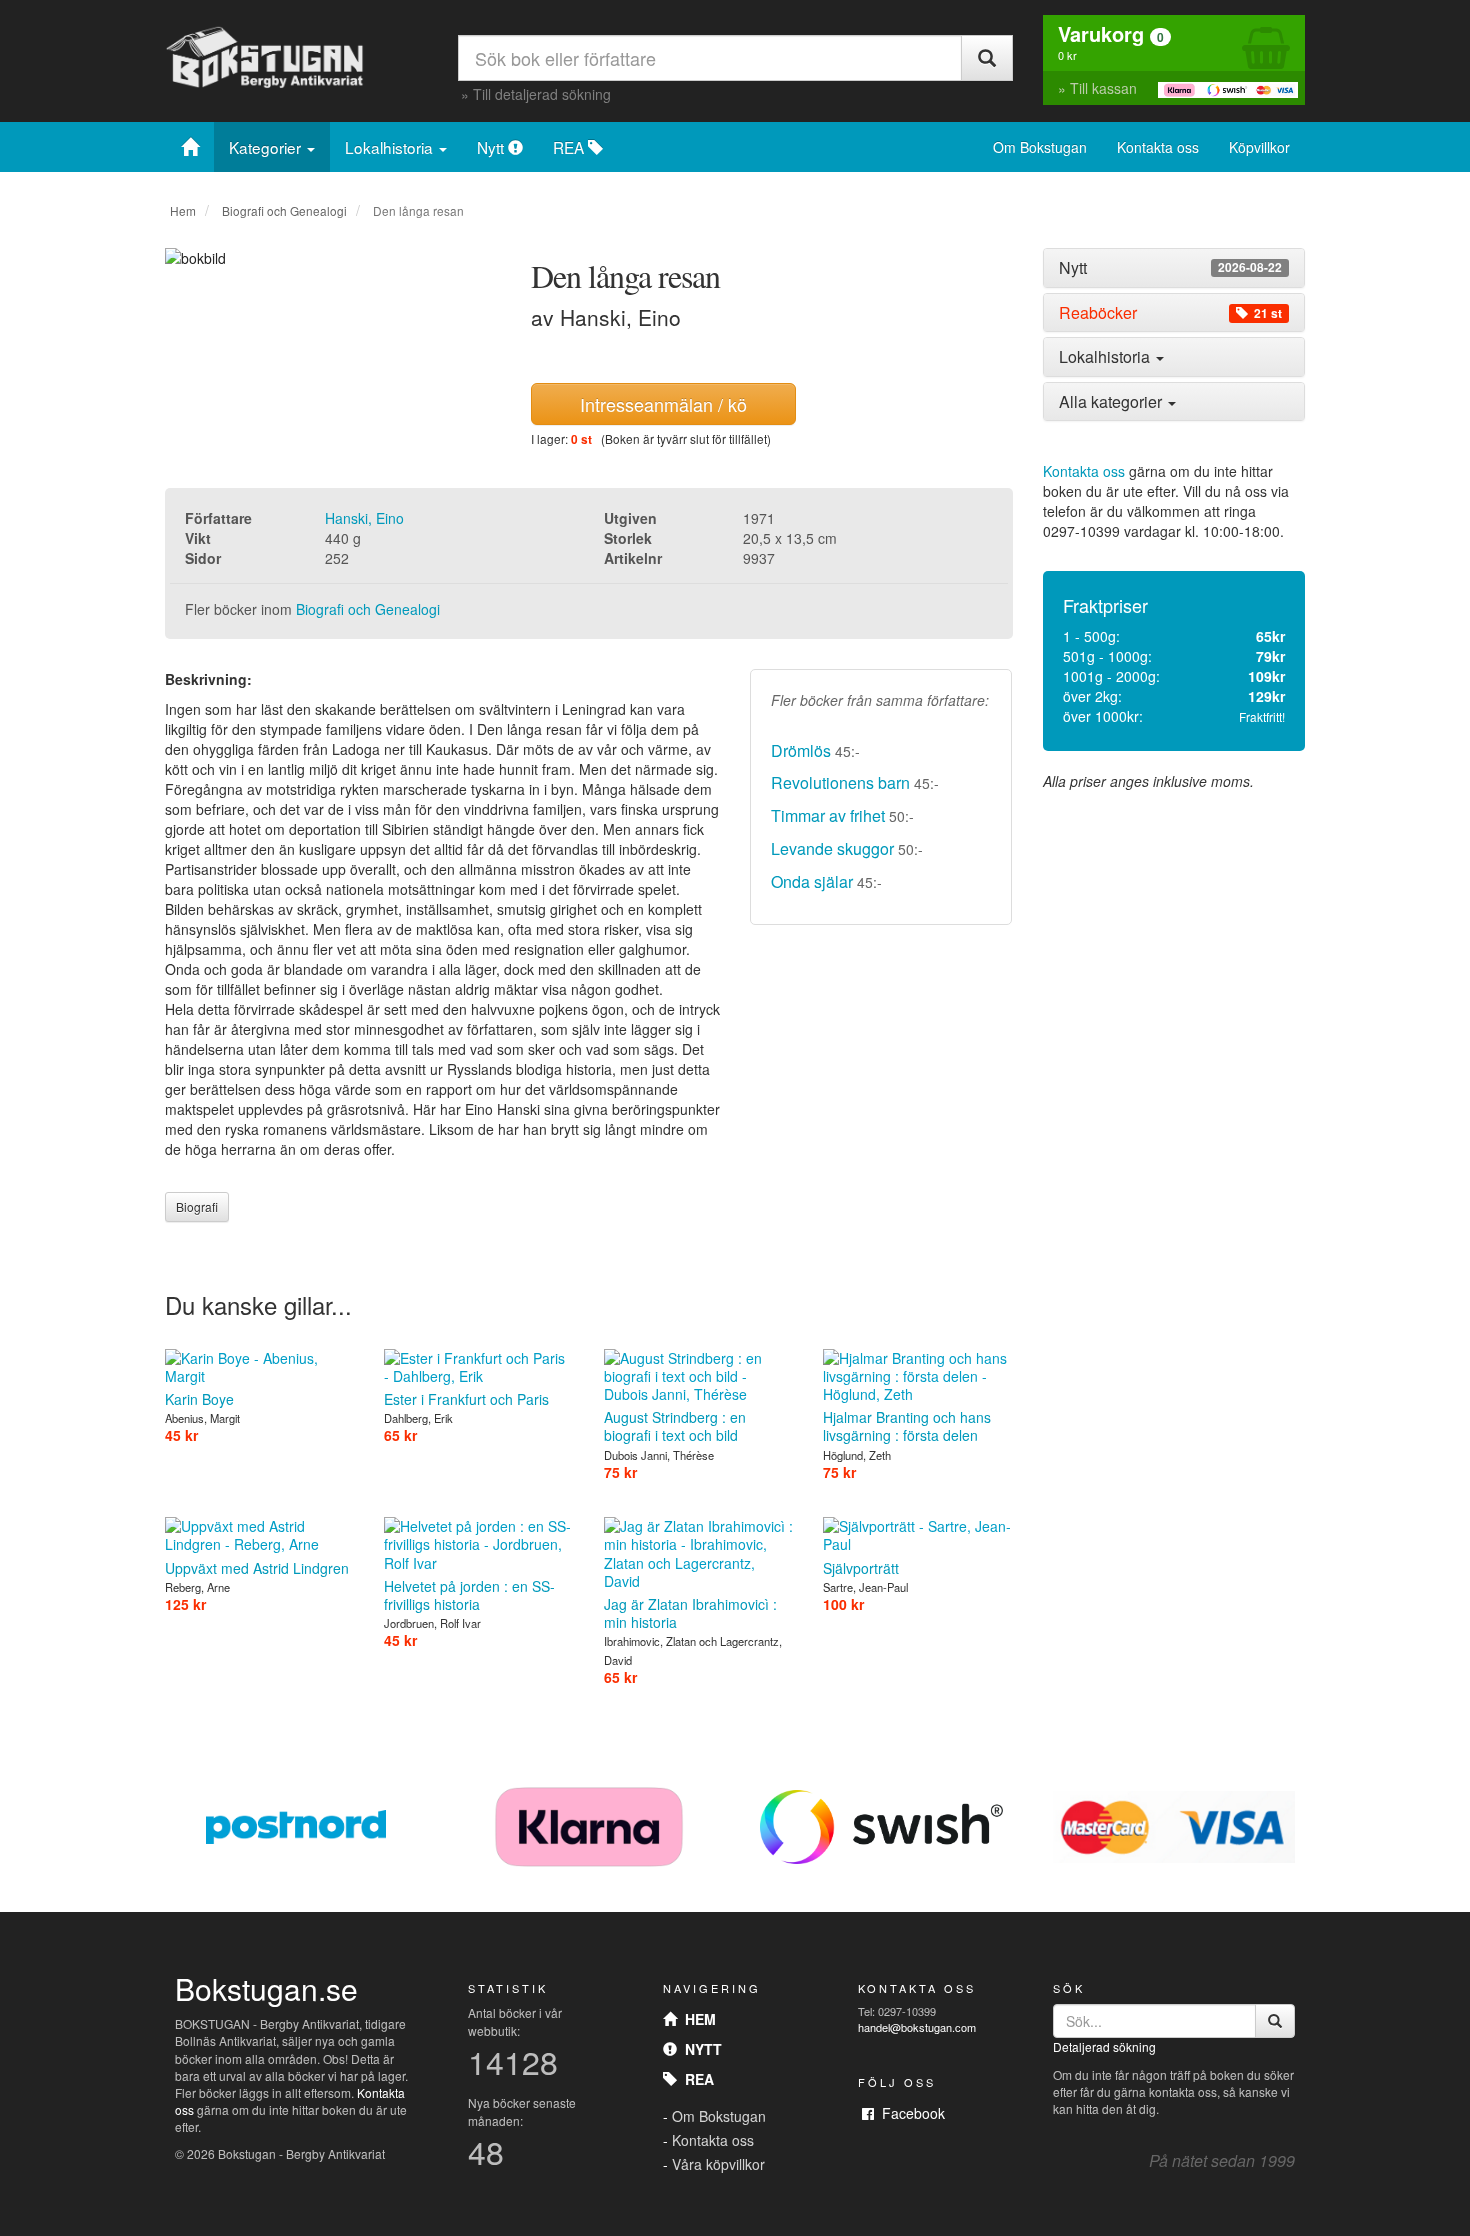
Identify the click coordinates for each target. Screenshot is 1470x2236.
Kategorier (267, 147)
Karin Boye (199, 1399)
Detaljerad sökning (1104, 2046)
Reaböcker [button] (1170, 313)
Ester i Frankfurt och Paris (466, 1399)
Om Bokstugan (1040, 147)
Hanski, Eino (364, 518)
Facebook (909, 2113)
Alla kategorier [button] (1112, 401)
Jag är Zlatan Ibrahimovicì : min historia (690, 1613)
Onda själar (812, 881)
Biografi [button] (197, 1206)
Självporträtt (861, 1567)
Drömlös (801, 750)
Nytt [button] (1170, 268)
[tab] (1174, 268)
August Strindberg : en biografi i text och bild (675, 1426)
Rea (695, 2079)
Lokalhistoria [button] (1106, 356)
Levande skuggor (832, 848)
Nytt (492, 147)
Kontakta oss (1158, 147)
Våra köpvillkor (718, 2164)
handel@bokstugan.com (917, 2027)
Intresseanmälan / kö (663, 404)
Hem (183, 210)
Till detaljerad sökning (542, 94)
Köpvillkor (1259, 147)
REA (570, 147)
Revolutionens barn (840, 782)
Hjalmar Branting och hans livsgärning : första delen (907, 1426)
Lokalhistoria (391, 147)
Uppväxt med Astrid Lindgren (257, 1567)
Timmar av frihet (828, 815)
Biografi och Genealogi (284, 210)
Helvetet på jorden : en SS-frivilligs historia (469, 1595)
